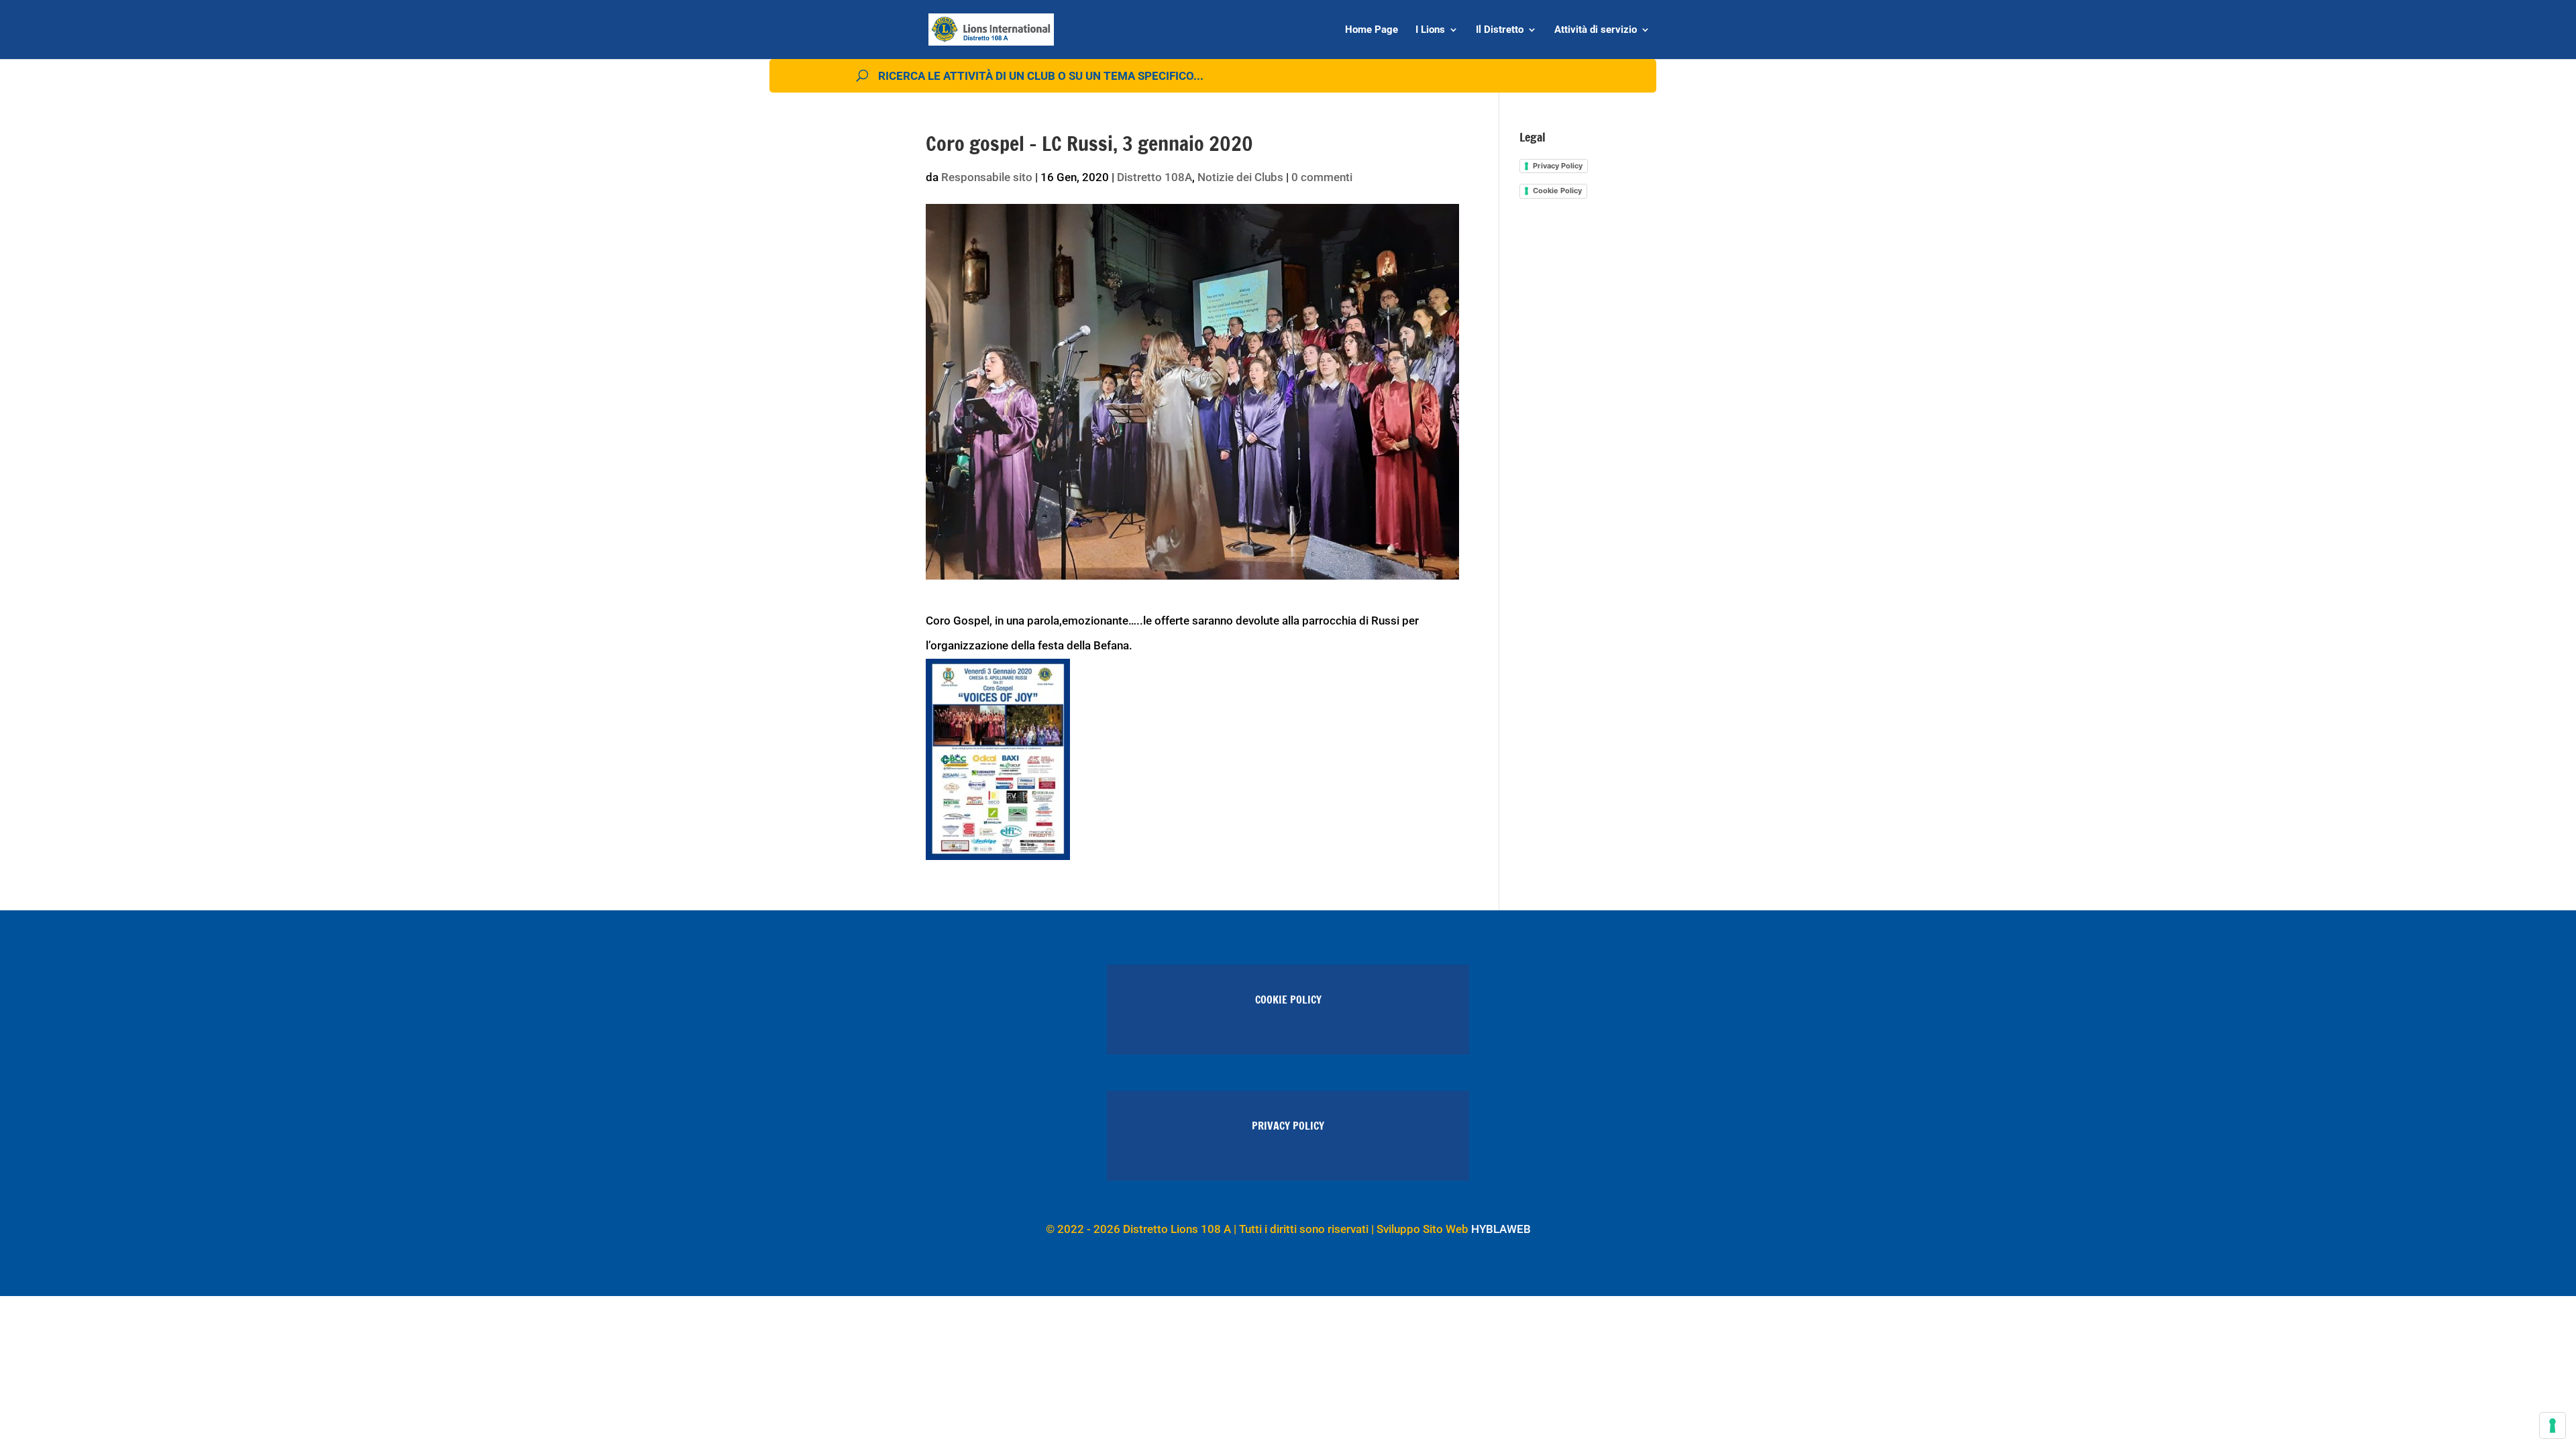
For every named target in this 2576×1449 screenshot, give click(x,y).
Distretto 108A (1155, 177)
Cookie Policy (1557, 191)
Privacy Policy (1558, 166)
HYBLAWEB (1501, 1229)
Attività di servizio (1596, 30)
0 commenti (1322, 177)
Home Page (1372, 30)
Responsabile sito (987, 177)
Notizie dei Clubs (1240, 177)
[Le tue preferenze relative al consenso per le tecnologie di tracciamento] (2553, 1426)
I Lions (1430, 30)
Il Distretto (1500, 30)
